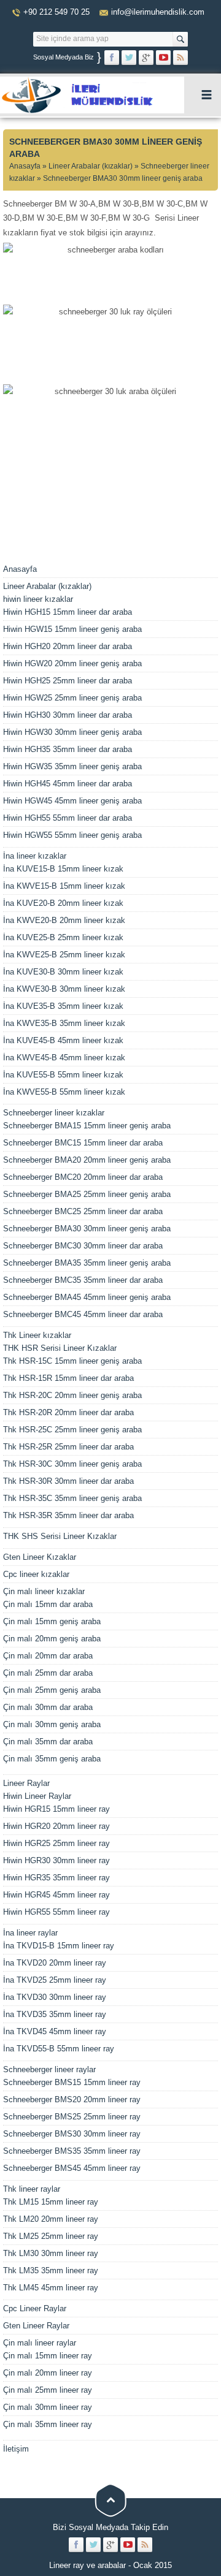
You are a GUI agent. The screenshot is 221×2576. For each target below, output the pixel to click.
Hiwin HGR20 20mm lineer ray (56, 1826)
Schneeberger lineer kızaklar (54, 1113)
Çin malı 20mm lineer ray (48, 2373)
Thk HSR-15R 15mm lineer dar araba (68, 1378)
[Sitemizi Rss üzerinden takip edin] (180, 58)
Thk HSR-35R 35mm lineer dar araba (68, 1515)
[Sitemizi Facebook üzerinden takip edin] (112, 58)
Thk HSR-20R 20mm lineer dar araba (68, 1412)
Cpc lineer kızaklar (36, 1574)
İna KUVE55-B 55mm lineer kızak (63, 1075)
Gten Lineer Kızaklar (40, 1557)
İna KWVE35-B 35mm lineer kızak (64, 1023)
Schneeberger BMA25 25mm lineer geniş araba (87, 1194)
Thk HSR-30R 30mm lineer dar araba (68, 1481)
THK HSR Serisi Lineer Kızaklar (60, 1348)
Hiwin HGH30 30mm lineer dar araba (68, 715)
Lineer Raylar (26, 1783)
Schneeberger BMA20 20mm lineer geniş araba (87, 1160)
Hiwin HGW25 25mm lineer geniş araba (72, 698)
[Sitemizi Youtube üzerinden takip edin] (163, 58)
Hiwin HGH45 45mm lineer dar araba (68, 784)
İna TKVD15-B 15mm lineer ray (59, 1946)
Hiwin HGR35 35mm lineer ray (56, 1878)
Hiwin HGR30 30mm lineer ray (56, 1860)
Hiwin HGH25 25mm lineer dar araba (68, 681)
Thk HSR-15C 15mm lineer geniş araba (72, 1361)
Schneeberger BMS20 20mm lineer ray (72, 2099)
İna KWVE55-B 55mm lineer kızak (64, 1092)
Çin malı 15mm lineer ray (48, 2356)
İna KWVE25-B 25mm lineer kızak (64, 955)
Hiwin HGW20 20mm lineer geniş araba (72, 663)
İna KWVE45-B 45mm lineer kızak (64, 1058)
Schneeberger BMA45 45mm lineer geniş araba (87, 1297)
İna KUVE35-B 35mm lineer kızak (63, 1006)
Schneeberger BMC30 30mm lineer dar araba (83, 1246)
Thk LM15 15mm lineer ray (51, 2202)
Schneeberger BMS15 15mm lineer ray (72, 2082)
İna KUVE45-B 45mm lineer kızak (63, 1040)
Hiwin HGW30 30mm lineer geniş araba (72, 732)
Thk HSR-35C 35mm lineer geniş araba (72, 1498)
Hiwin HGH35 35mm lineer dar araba (68, 749)
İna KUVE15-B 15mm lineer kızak (63, 869)
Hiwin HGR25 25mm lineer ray (56, 1843)
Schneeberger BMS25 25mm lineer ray (72, 2117)
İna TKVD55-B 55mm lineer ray (59, 2049)
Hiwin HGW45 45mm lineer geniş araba (72, 801)
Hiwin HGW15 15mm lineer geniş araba (72, 629)
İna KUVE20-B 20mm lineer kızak (63, 903)
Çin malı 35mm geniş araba (52, 1759)
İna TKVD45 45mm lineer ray (55, 2031)
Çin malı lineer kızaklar (44, 1591)
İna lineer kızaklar (35, 856)
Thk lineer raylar (32, 2189)
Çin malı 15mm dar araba (48, 1604)
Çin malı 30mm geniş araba (52, 1724)
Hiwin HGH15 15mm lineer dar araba (68, 612)
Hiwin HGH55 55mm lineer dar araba (68, 818)
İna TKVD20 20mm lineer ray (55, 1963)
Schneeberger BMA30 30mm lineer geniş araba (87, 1229)
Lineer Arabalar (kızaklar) (91, 166)
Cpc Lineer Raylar (35, 2308)
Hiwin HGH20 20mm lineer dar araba (68, 646)
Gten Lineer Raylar (36, 2326)
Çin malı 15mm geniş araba (52, 1621)
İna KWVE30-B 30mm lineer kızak (64, 989)
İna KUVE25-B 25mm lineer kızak (63, 937)
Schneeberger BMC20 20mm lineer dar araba (83, 1177)
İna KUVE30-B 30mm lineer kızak (63, 972)
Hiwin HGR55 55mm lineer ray (56, 1912)
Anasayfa (25, 166)
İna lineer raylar (30, 1933)
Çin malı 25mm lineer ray (48, 2390)
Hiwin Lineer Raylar (37, 1796)
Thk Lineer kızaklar (37, 1335)
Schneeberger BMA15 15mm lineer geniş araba (87, 1126)
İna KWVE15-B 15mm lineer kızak (64, 886)
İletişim (16, 2449)
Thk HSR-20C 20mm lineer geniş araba (72, 1395)
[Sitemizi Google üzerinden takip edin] (146, 58)
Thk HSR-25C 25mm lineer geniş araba (72, 1430)
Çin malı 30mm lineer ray (48, 2407)
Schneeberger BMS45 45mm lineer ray (72, 2168)
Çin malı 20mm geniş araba (52, 1639)
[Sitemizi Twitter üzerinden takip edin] (129, 58)
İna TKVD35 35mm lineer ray (55, 2014)
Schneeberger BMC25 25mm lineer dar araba (83, 1211)
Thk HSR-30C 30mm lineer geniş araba (72, 1464)
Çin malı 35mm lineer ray (48, 2424)
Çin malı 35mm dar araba (48, 1742)
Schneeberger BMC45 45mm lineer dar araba (83, 1314)
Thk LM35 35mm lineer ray (51, 2270)
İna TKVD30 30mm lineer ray (55, 1997)
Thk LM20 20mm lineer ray (51, 2219)
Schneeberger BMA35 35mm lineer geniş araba (87, 1263)
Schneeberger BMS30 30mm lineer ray (72, 2134)
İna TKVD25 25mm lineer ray (55, 1980)
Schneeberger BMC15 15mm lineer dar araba (83, 1143)
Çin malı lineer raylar (40, 2343)
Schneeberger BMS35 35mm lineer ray (72, 2151)
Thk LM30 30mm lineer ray (51, 2253)
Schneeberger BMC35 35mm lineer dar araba (83, 1280)
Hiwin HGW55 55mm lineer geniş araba (72, 835)
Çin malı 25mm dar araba (48, 1673)
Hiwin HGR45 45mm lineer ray (56, 1895)
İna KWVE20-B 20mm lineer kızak (64, 920)
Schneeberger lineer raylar (49, 2069)
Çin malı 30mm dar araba (48, 1707)
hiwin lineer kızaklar (38, 599)
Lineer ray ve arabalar (87, 2565)
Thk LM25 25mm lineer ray (51, 2236)
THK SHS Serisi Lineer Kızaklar (60, 1536)
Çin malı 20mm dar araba (48, 1656)
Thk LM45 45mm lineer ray (51, 2288)
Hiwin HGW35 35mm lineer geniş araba (72, 766)
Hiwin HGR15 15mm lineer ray (56, 1809)
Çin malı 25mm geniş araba (52, 1690)
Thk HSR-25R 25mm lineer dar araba (68, 1447)
